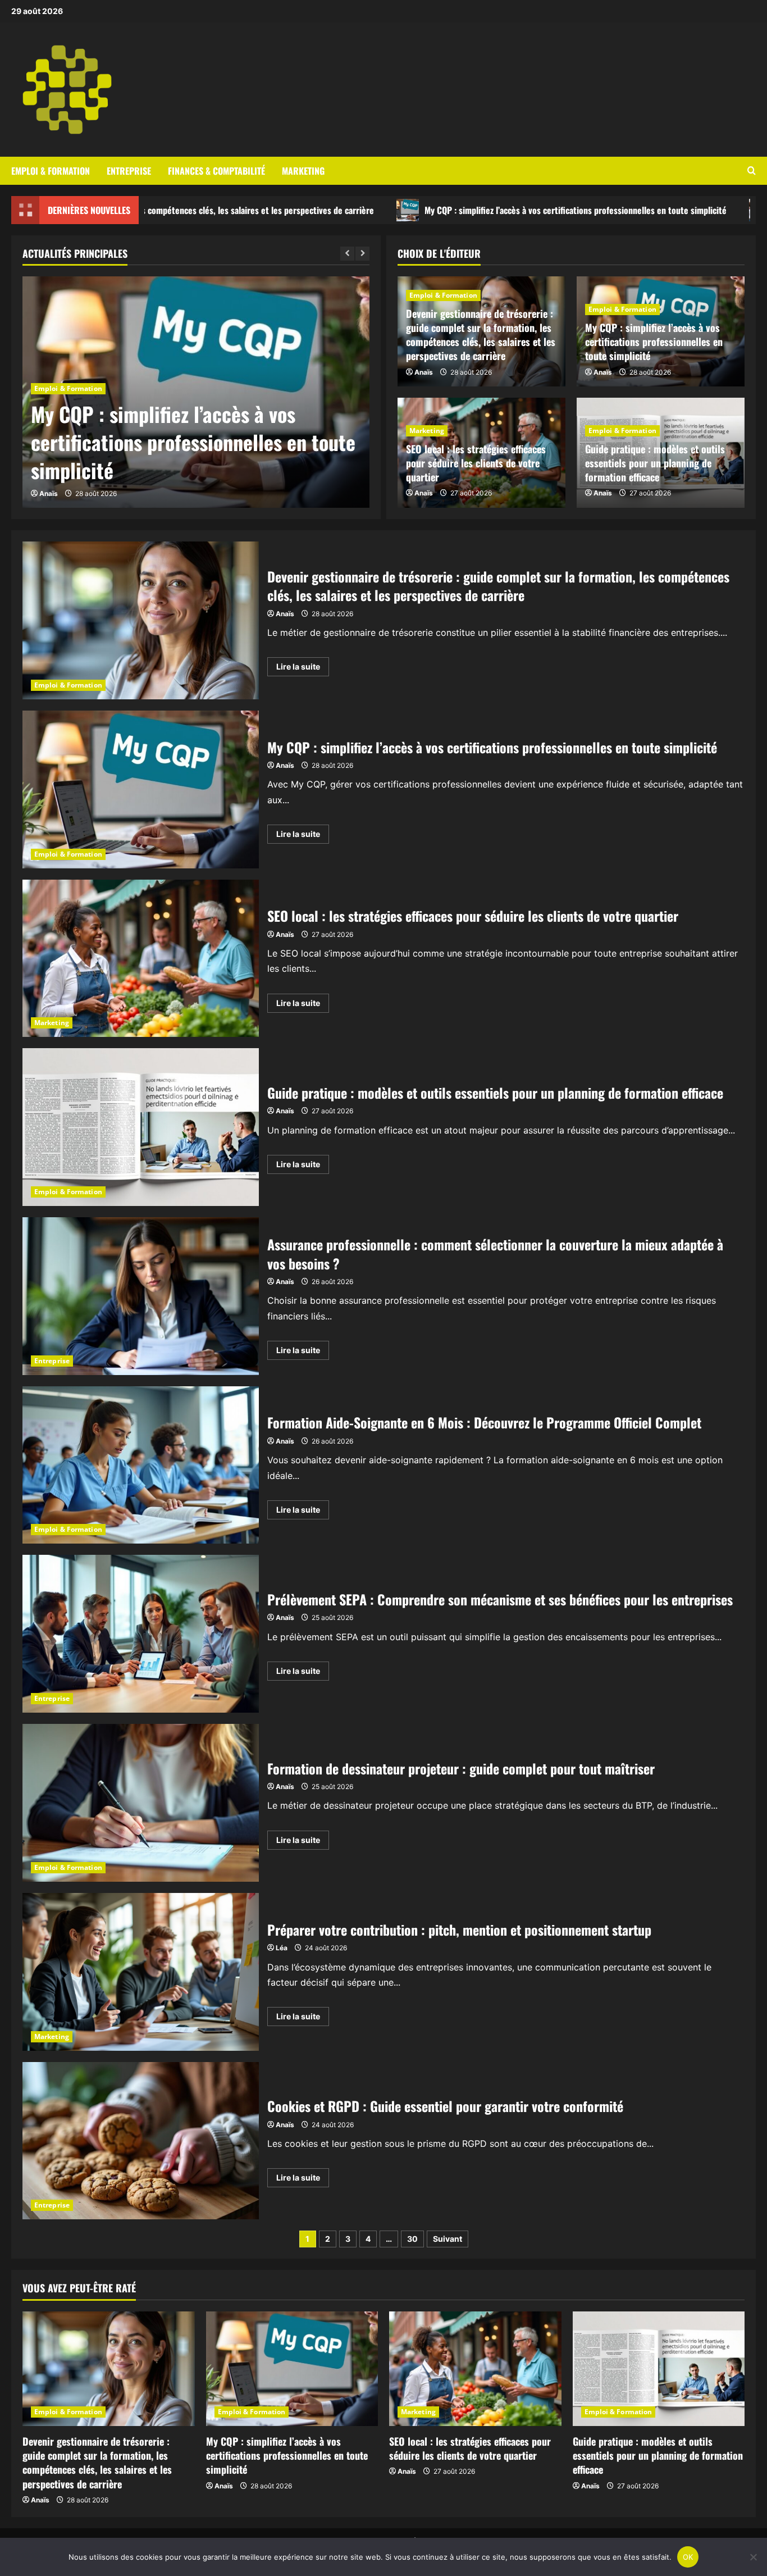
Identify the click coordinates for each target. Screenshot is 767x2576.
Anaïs (49, 493)
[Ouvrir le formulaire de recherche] (752, 171)
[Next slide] (362, 254)
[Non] (753, 2557)
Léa (282, 1948)
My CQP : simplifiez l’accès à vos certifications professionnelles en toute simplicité (454, 210)
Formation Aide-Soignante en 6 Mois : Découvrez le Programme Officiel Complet (141, 1465)
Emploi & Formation (51, 170)
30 (412, 2239)
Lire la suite (303, 669)
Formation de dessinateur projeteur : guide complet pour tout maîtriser (141, 1803)
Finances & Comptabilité (216, 170)
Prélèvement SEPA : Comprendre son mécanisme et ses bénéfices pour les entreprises (141, 1634)
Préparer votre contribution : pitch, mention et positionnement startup (141, 1972)
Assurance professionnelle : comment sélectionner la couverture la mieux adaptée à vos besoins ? (141, 1296)
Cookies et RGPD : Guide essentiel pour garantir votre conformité (141, 2141)
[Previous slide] (347, 254)
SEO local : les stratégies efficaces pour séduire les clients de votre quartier (476, 463)
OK (688, 2557)
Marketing (303, 170)
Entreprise (129, 170)
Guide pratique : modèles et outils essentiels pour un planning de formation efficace (655, 463)
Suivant (448, 2239)
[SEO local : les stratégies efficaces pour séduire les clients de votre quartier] (475, 2369)
